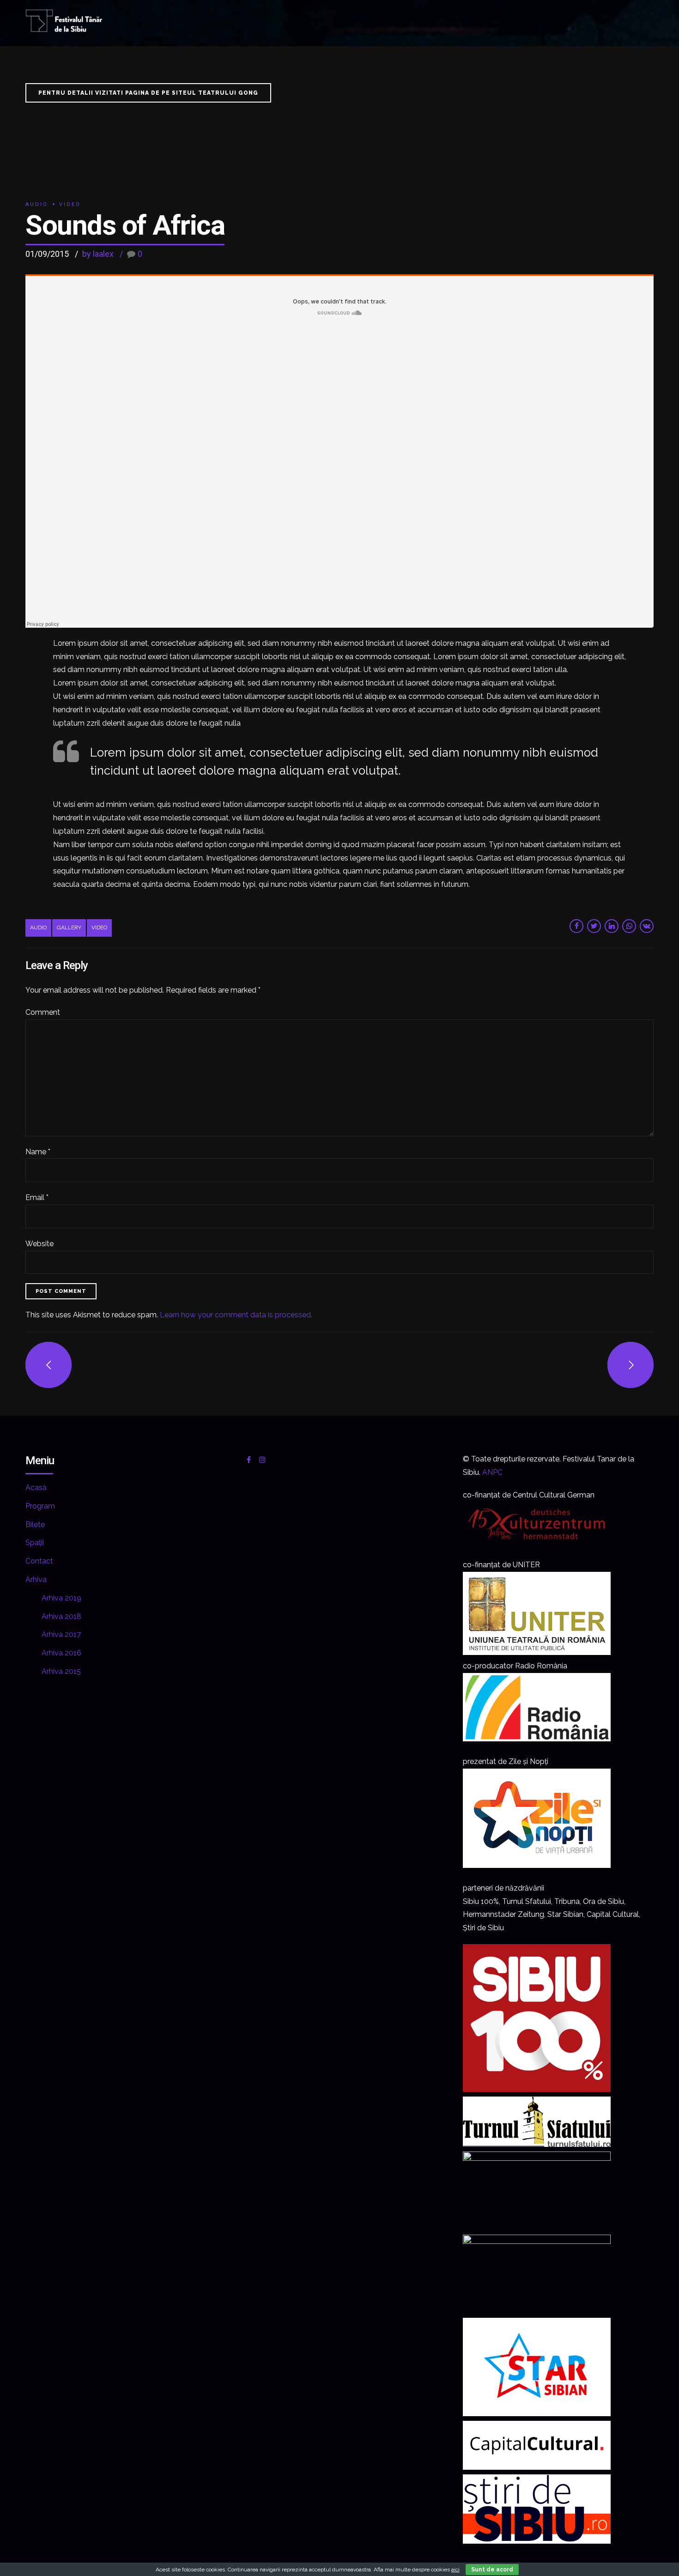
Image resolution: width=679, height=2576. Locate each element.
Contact (39, 1561)
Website (39, 1244)
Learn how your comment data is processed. (236, 1315)
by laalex (98, 254)
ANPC (492, 1472)
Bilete (35, 1524)
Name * (38, 1152)
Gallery (69, 927)
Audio (37, 204)
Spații (35, 1543)
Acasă (36, 1488)
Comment (43, 1012)
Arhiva (36, 1579)
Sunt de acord (492, 2570)
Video (70, 204)
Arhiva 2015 (61, 1671)
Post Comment (61, 1291)
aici (455, 2570)
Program (40, 1506)
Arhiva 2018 (61, 1616)
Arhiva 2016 (61, 1653)
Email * (37, 1197)
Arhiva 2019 (61, 1598)
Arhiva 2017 (61, 1634)
